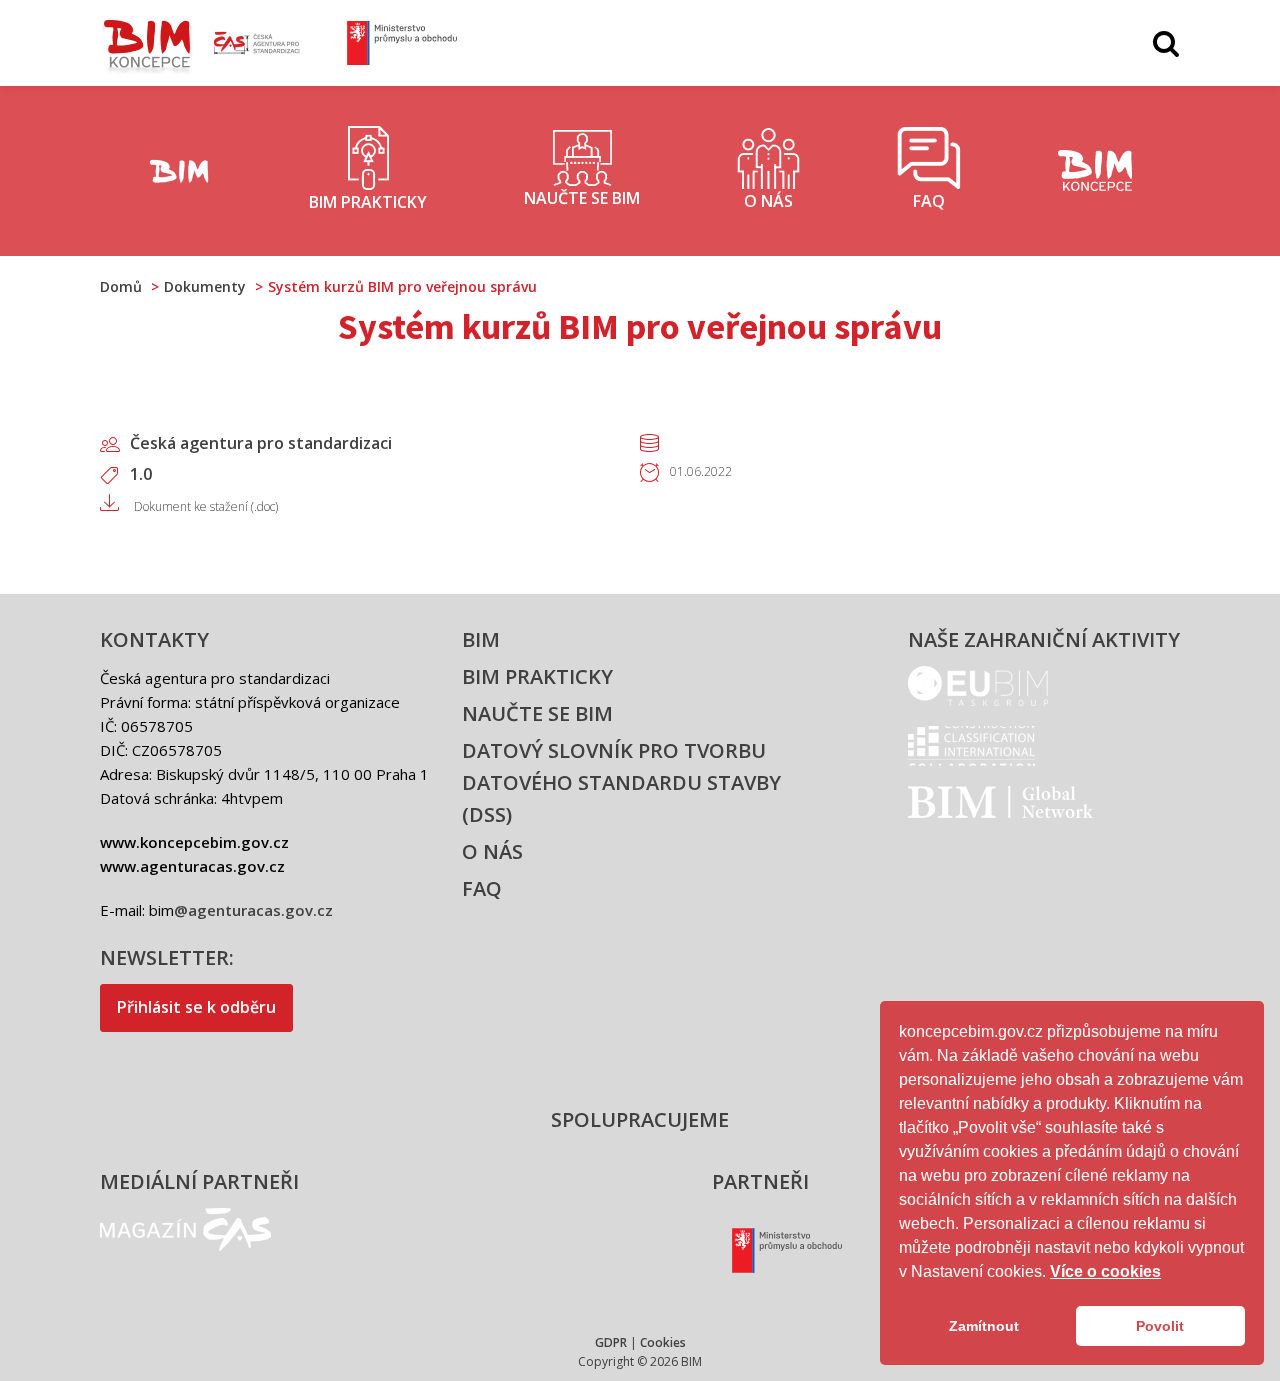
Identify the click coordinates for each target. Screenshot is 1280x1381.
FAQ (482, 888)
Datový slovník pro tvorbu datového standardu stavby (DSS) (621, 782)
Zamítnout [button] (984, 1326)
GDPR (611, 1342)
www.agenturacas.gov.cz (192, 866)
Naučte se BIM (537, 713)
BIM (481, 639)
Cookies (663, 1342)
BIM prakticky (537, 676)
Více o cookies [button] (1105, 1271)
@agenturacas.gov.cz (253, 910)
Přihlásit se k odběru (196, 1007)
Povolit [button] (1160, 1326)
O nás (492, 851)
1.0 (141, 474)
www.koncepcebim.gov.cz (194, 842)
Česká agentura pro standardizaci (261, 443)
